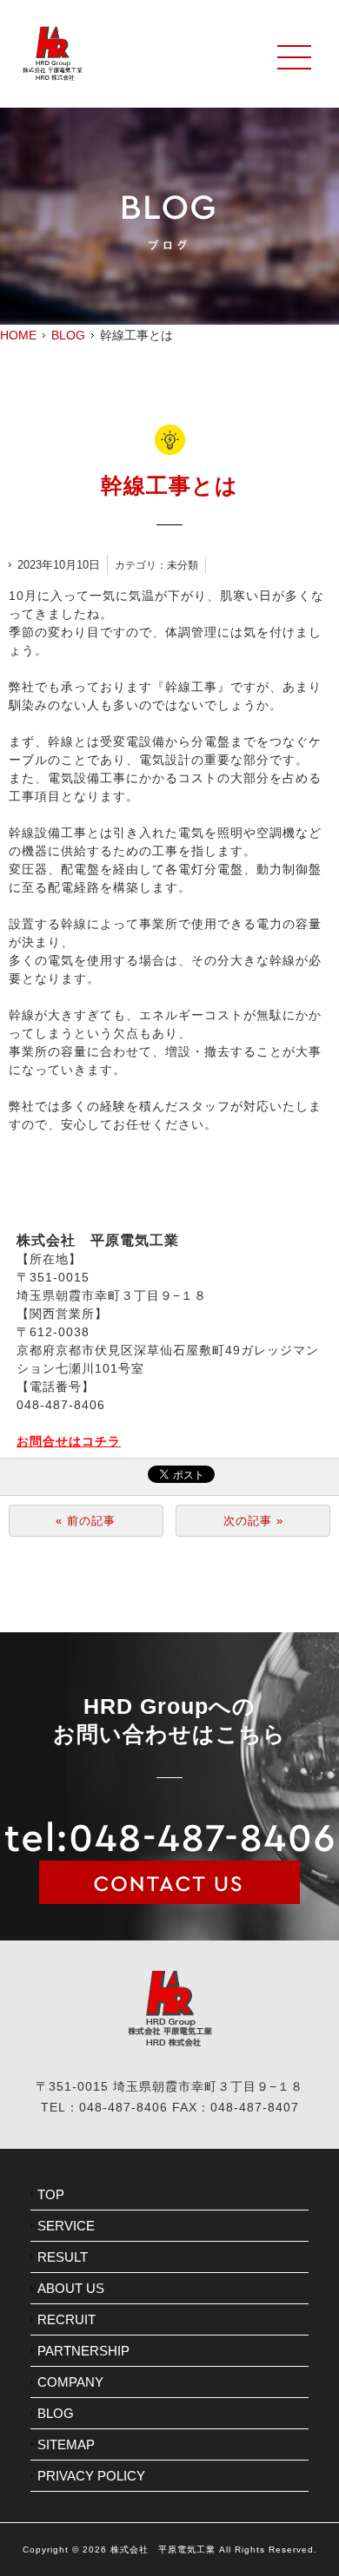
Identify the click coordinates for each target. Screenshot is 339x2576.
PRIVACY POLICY (91, 2476)
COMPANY (70, 2382)
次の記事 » (253, 1521)
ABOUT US (71, 2288)
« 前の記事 (86, 1521)
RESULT (63, 2257)
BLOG (68, 335)
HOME (18, 335)
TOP (51, 2194)
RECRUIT (66, 2319)
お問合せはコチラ (69, 1441)
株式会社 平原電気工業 (163, 2550)
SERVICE (66, 2226)
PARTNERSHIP (83, 2351)
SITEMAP (66, 2444)
